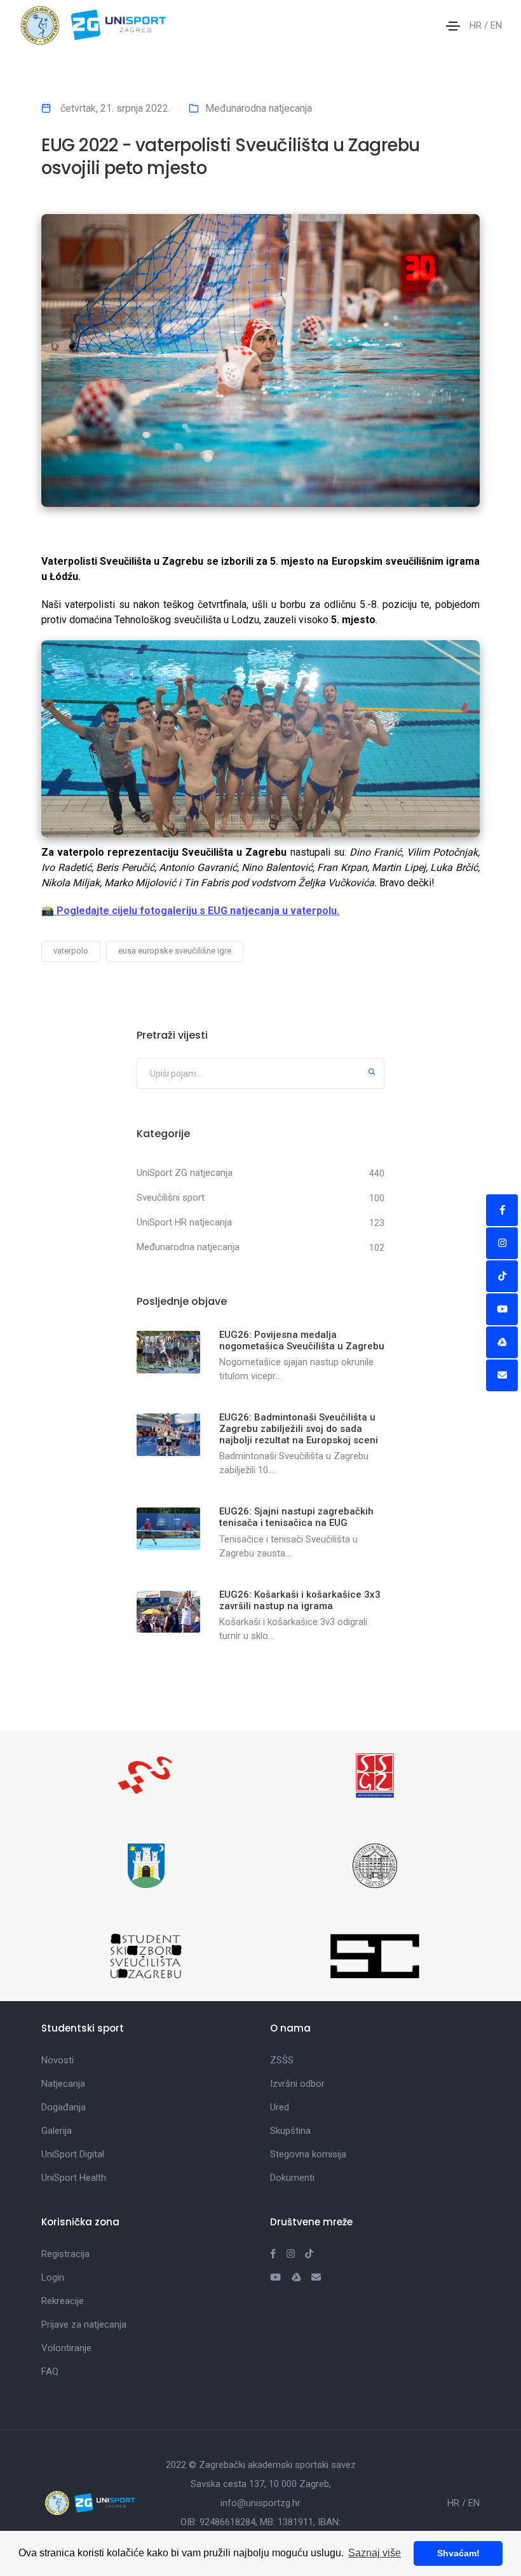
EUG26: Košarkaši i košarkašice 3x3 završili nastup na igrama (300, 1600)
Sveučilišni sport (171, 1197)
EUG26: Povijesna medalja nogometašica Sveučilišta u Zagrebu (302, 1340)
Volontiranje (66, 2348)
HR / (480, 25)
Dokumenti (292, 2178)
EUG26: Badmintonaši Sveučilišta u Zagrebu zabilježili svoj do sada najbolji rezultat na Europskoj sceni (299, 1429)
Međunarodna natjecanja (259, 108)
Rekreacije (63, 2301)
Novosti (58, 2060)
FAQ (50, 2371)
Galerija (57, 2131)
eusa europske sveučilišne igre (175, 951)
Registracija (65, 2254)
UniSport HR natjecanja (184, 1222)
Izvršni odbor (297, 2084)
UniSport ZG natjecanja (185, 1173)
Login (53, 2277)
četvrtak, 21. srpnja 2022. (114, 108)
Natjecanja (63, 2084)
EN (496, 25)
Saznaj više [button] (375, 2553)
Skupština (290, 2131)
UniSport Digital (73, 2154)
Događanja (64, 2107)
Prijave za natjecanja (84, 2324)
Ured (280, 2107)
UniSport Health (74, 2178)
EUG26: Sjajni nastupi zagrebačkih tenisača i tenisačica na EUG (296, 1517)
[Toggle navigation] (453, 26)
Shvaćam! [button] (458, 2553)
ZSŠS (282, 2060)
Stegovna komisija (308, 2154)
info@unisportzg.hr (260, 2503)
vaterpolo (71, 951)
